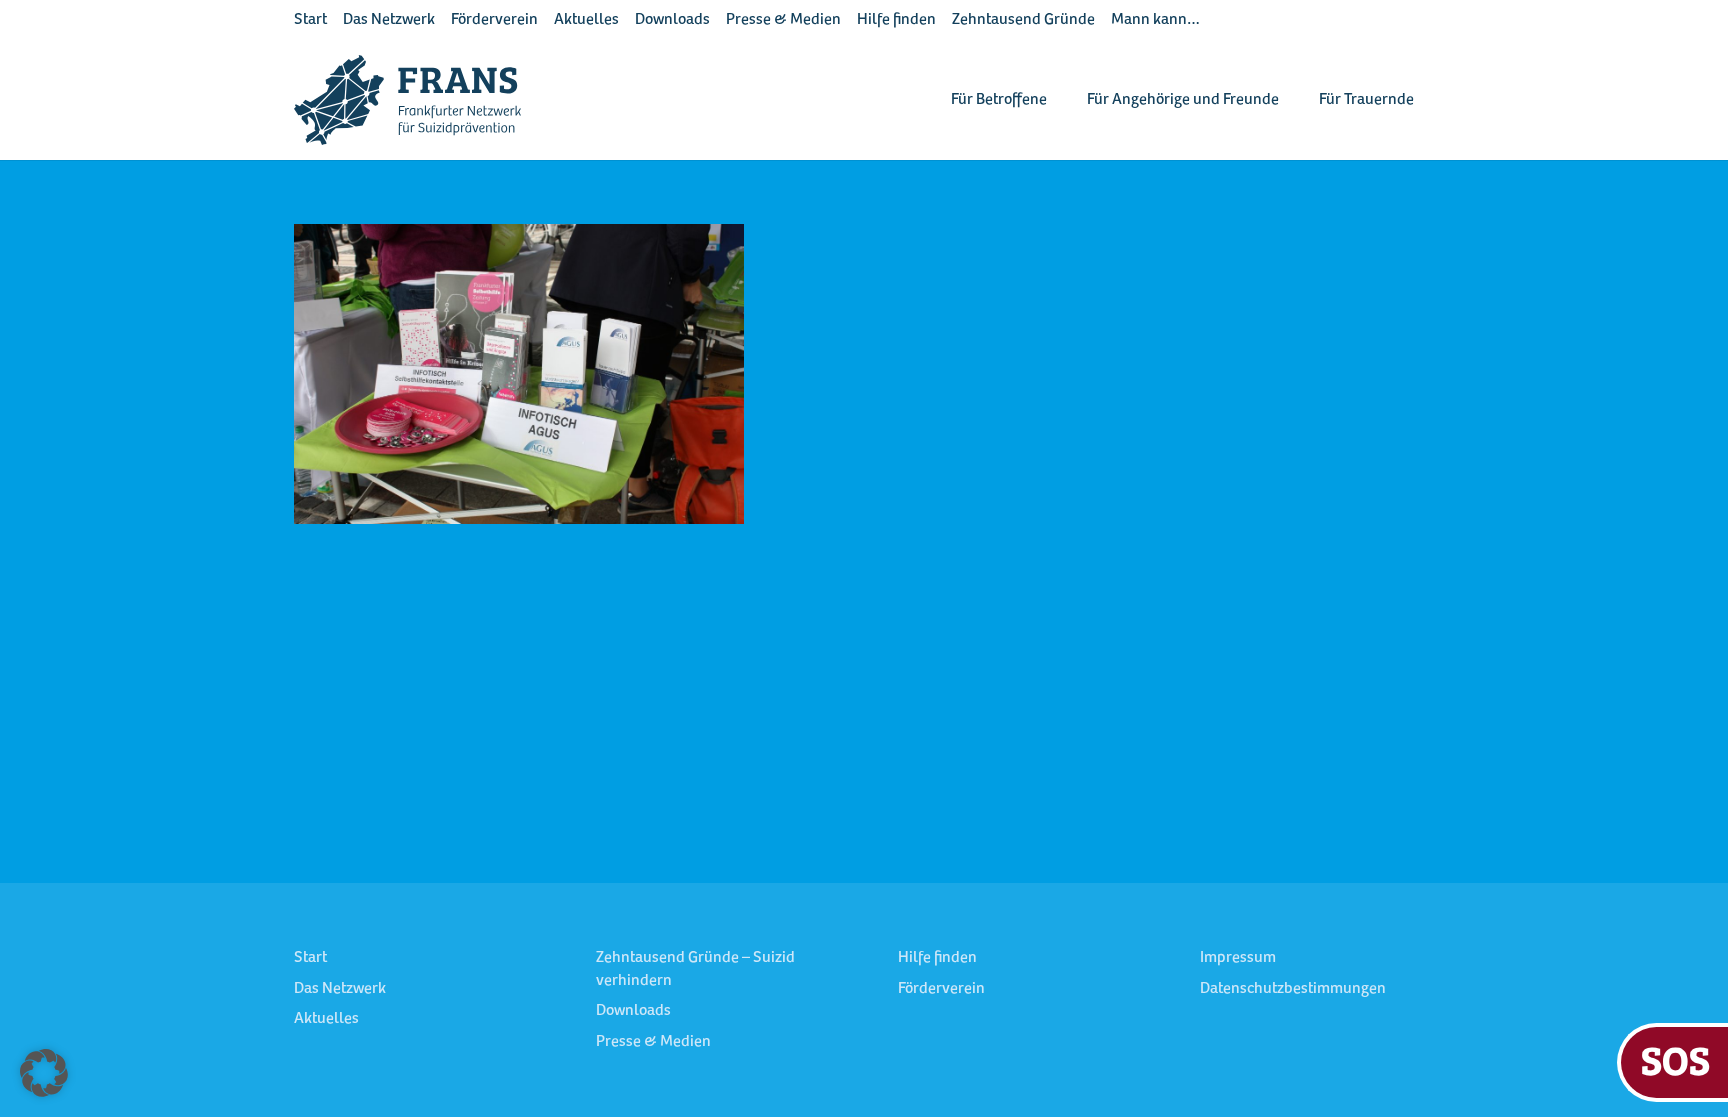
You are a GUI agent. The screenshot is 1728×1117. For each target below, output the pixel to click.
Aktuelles (586, 20)
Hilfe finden (896, 20)
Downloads (672, 20)
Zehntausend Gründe (1023, 20)
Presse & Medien (783, 20)
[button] (44, 1073)
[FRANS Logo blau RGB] (407, 100)
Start (310, 20)
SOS (1675, 1059)
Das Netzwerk (389, 20)
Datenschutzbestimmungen (1293, 989)
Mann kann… (1155, 20)
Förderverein (494, 20)
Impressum (1238, 958)
